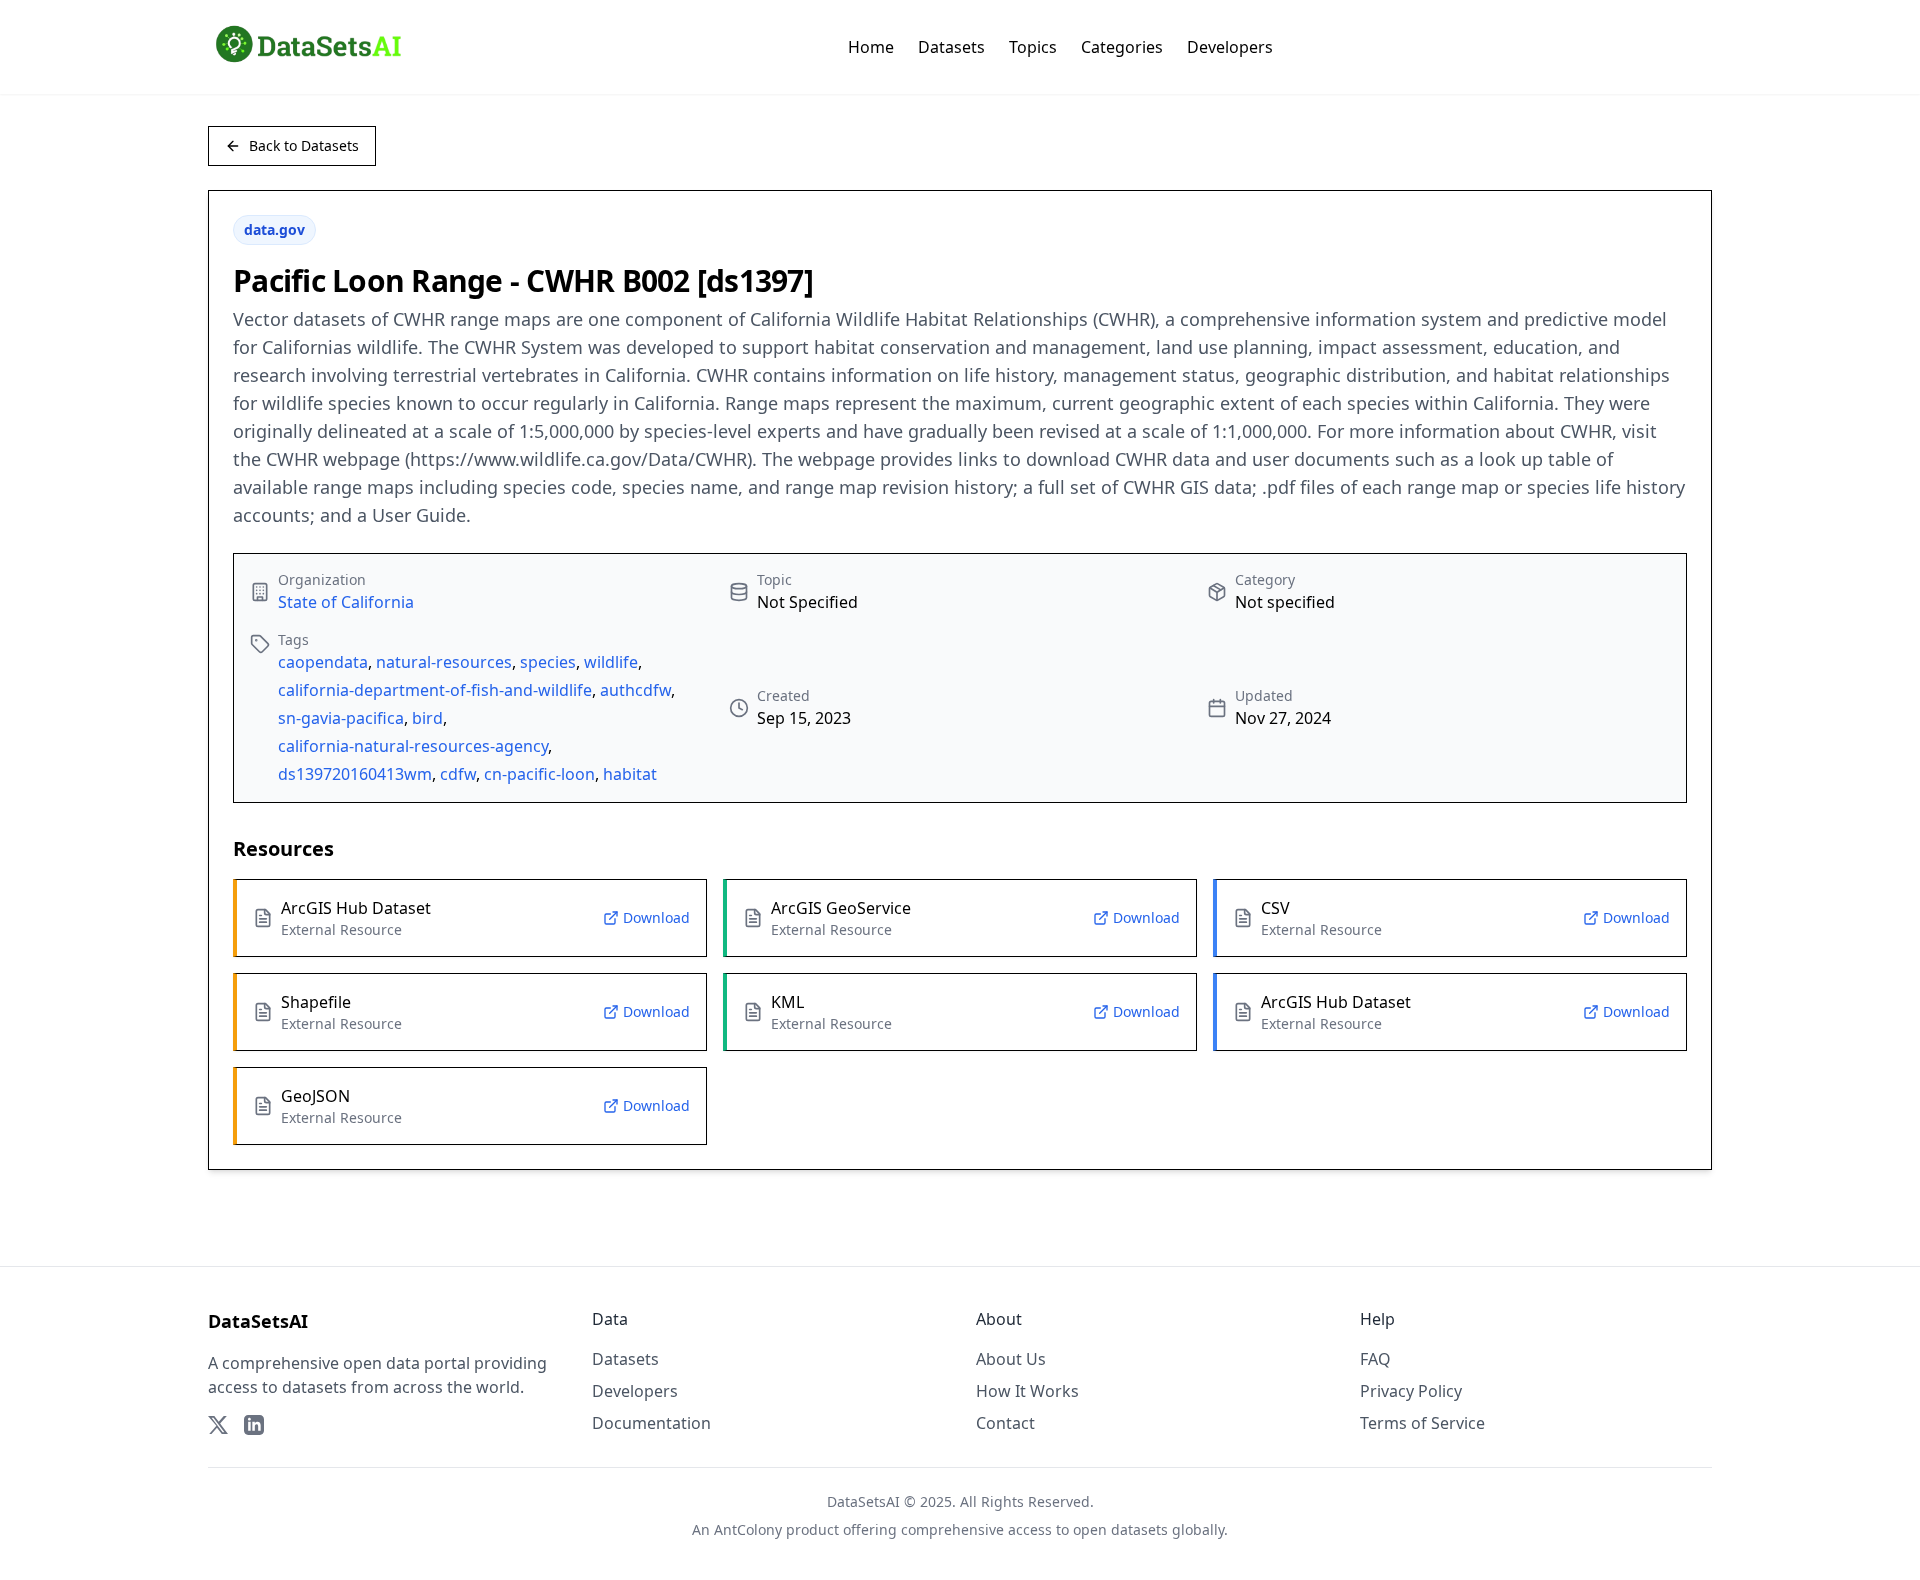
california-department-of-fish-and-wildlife (435, 690)
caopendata (323, 662)
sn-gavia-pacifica (341, 718)
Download (656, 917)
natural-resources (444, 662)
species (548, 662)
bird (427, 718)
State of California (346, 602)
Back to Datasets (304, 145)
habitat (630, 774)
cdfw (458, 774)
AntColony (748, 1529)
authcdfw (635, 690)
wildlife (611, 662)
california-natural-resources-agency (413, 746)
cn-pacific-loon (539, 774)
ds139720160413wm (355, 774)
